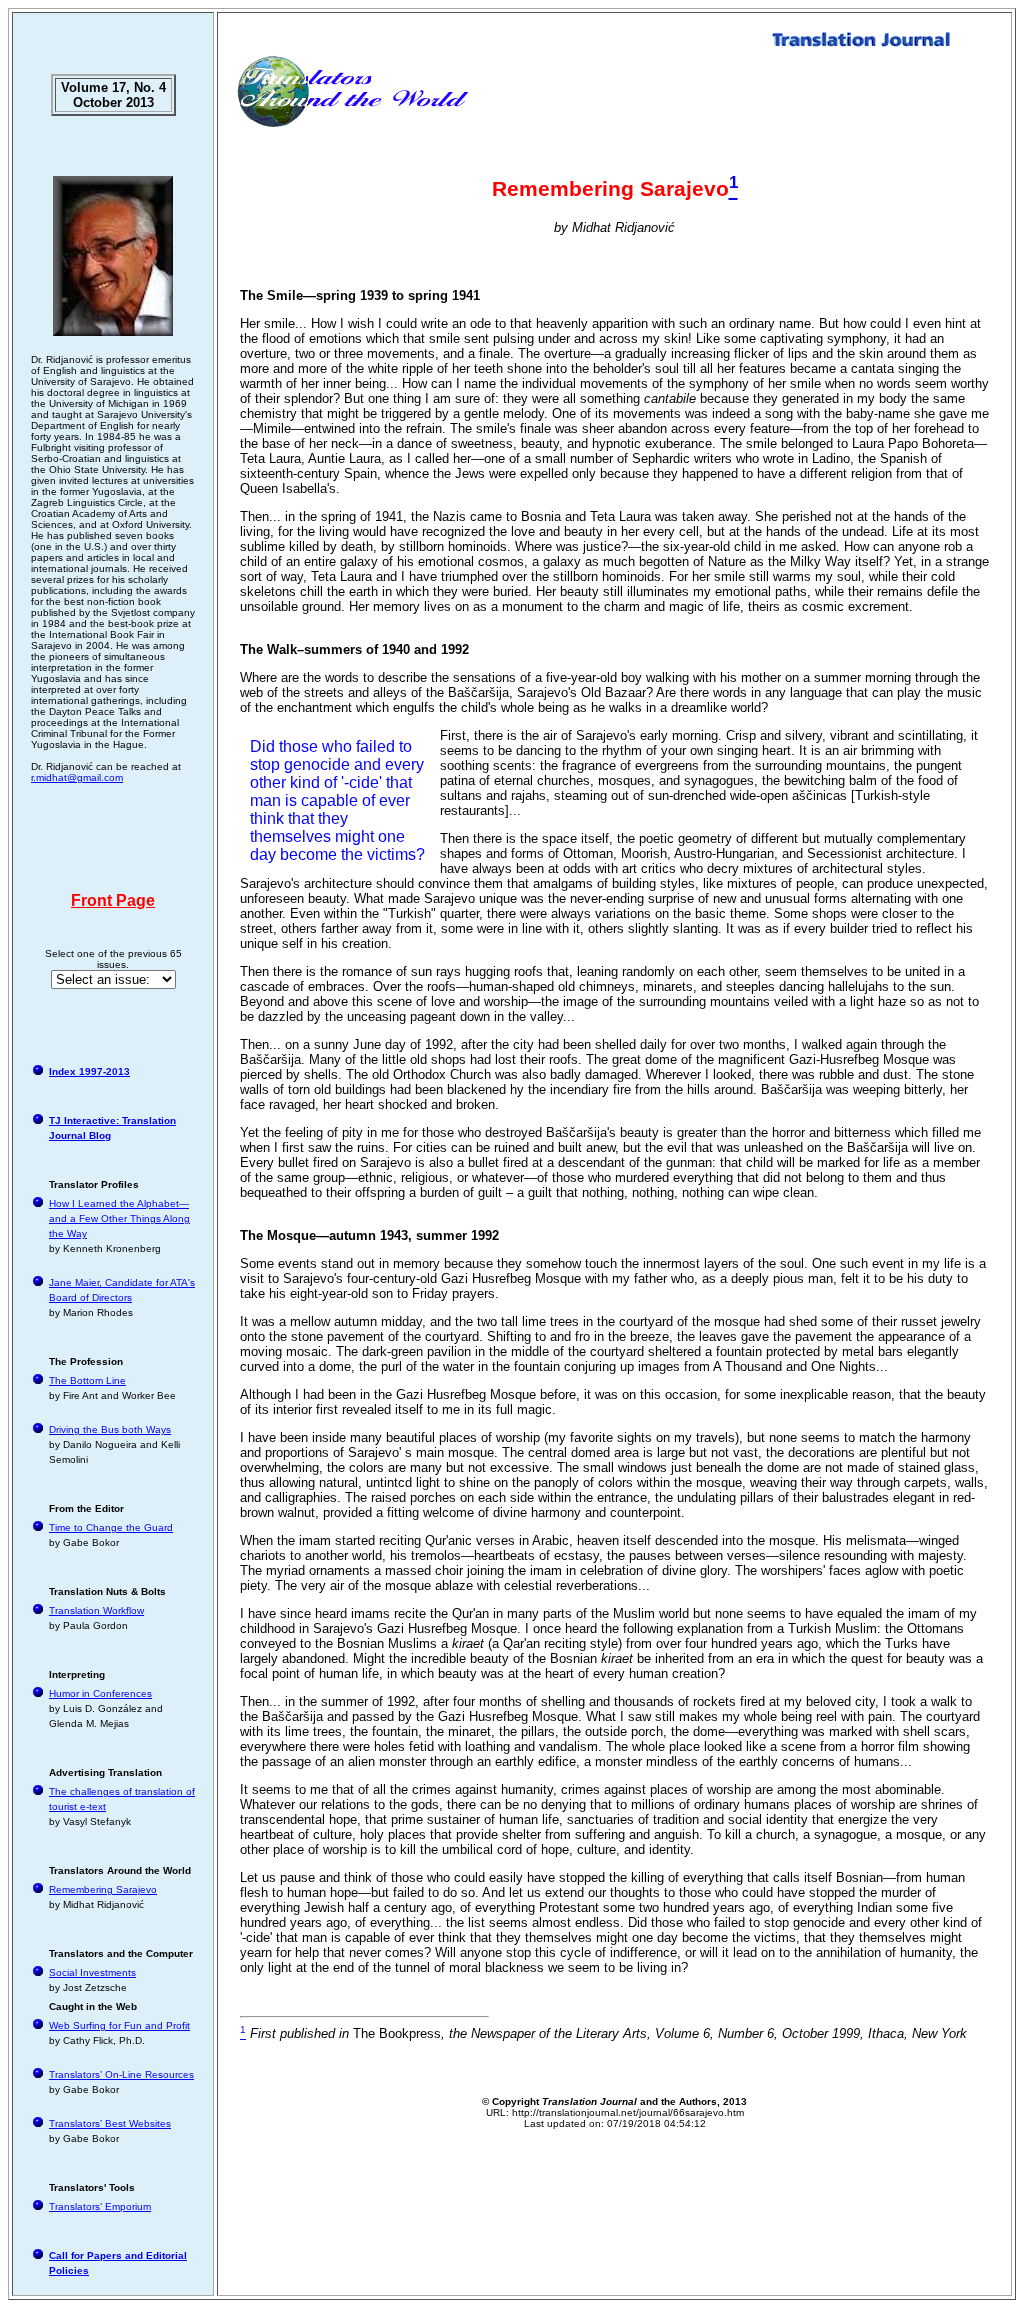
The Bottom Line (87, 1380)
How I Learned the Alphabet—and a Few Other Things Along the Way (119, 1218)
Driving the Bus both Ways (110, 1429)
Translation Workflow (96, 1610)
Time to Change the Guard (111, 1527)
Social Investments (92, 1972)
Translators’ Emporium (100, 2206)
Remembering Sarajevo (103, 1889)
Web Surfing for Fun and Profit (119, 2025)
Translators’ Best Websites (110, 2123)
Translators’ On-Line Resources (121, 2074)
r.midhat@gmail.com (77, 777)
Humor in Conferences (100, 1693)
